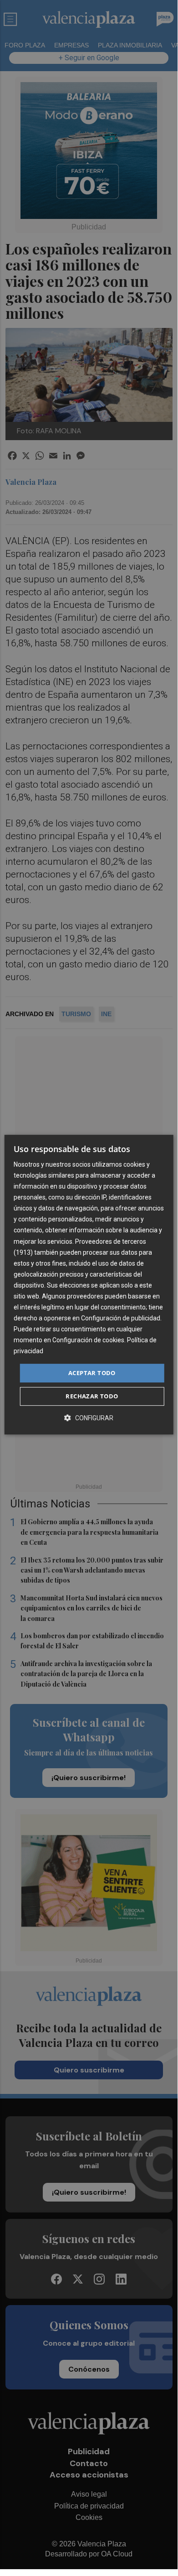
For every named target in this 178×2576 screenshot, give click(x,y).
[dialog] (89, 1285)
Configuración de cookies (88, 1340)
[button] (89, 1418)
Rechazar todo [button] (92, 1396)
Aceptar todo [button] (92, 1373)
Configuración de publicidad (121, 1318)
